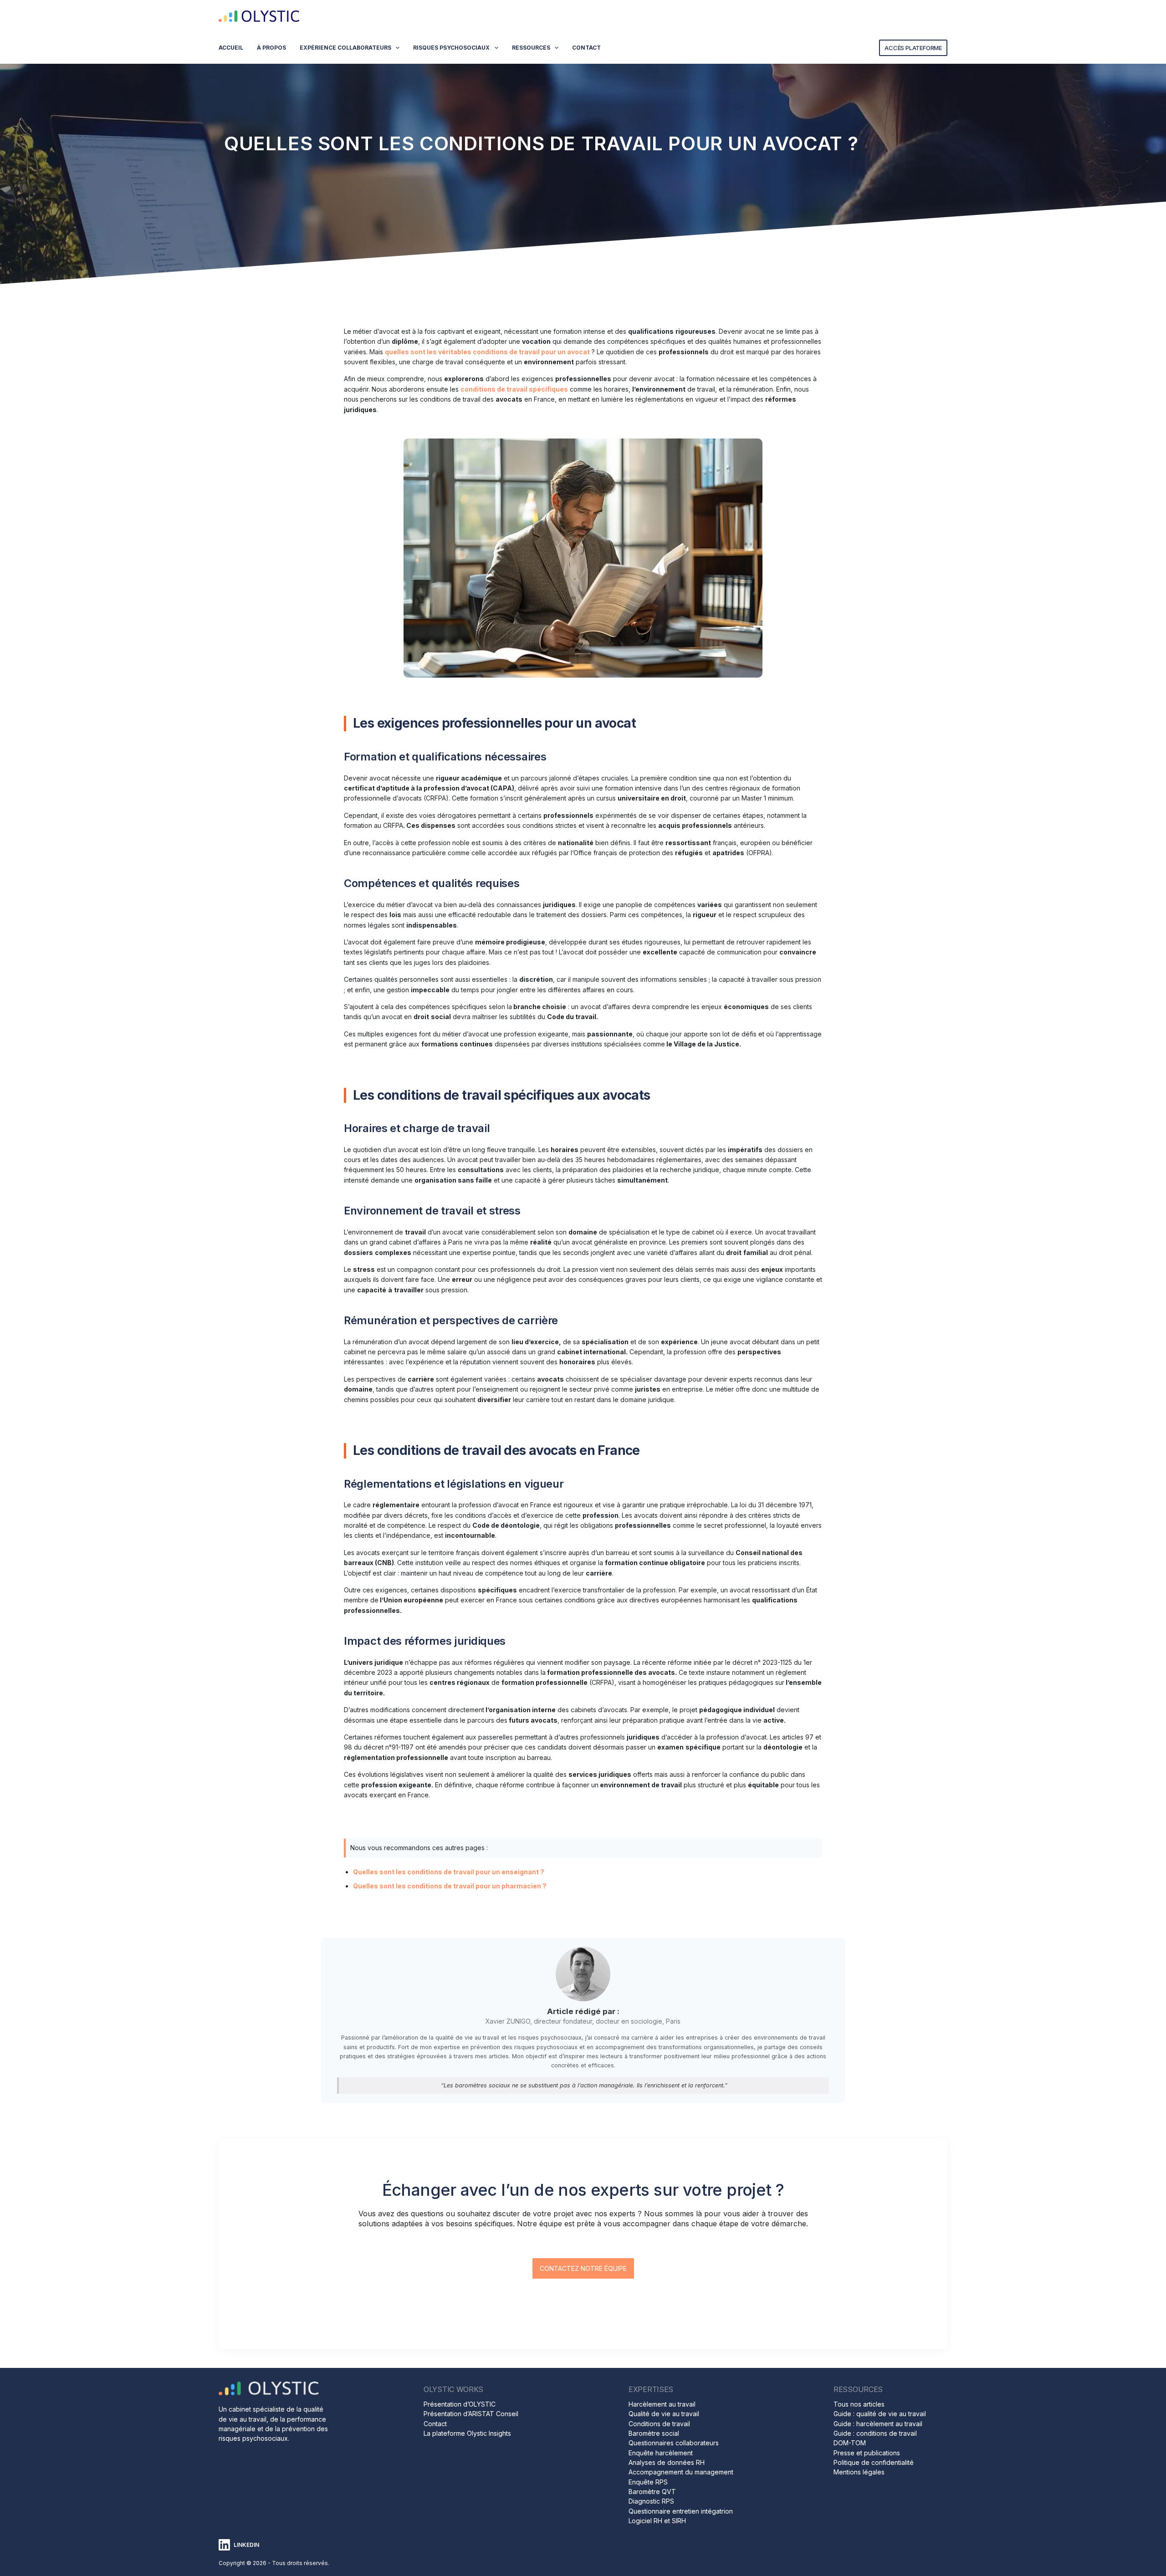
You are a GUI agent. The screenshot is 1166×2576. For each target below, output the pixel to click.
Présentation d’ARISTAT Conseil (471, 2414)
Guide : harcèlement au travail (878, 2424)
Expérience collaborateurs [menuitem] (345, 48)
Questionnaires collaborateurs (674, 2443)
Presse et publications (867, 2453)
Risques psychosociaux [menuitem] (451, 48)
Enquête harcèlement (661, 2453)
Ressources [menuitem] (531, 48)
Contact (435, 2424)
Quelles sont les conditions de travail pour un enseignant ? (449, 1872)
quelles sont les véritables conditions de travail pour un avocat (487, 352)
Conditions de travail (659, 2424)
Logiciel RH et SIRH (657, 2521)
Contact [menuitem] (586, 48)
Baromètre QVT (652, 2492)
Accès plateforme (913, 48)
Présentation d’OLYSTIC (460, 2404)
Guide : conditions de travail (875, 2433)
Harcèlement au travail (662, 2404)
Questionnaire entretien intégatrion (681, 2511)
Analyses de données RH (667, 2462)
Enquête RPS (648, 2482)
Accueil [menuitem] (231, 48)
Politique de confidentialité (874, 2462)
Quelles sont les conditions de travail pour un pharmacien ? (450, 1886)
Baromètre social (654, 2433)
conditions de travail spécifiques (514, 389)
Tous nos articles (859, 2404)
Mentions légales (859, 2472)
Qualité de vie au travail (664, 2414)
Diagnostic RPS (651, 2501)
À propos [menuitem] (271, 48)
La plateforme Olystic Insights (467, 2433)
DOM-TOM (850, 2443)
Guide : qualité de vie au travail (880, 2414)
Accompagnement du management (681, 2472)
